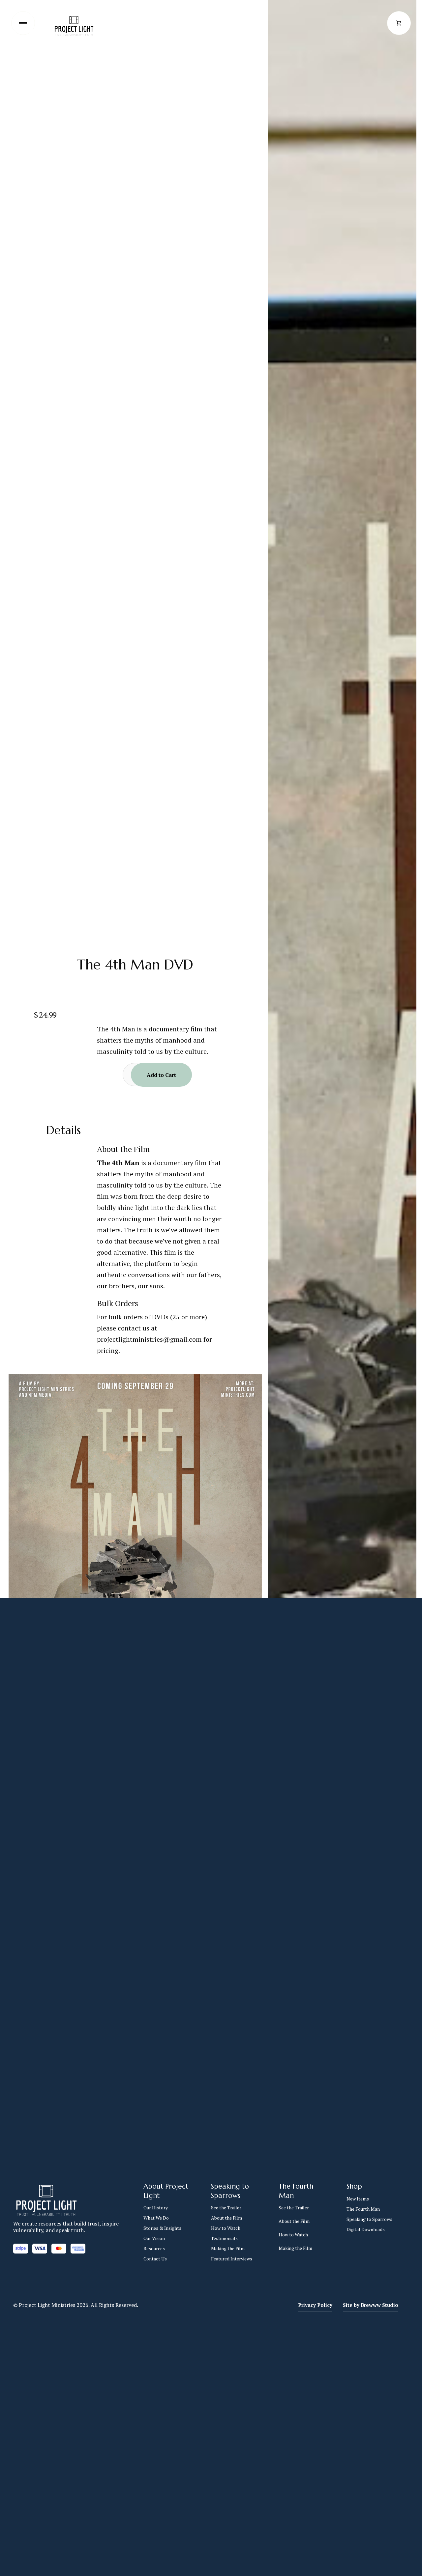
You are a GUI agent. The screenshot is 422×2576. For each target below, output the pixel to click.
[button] (399, 23)
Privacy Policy (315, 2305)
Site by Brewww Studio (371, 2305)
